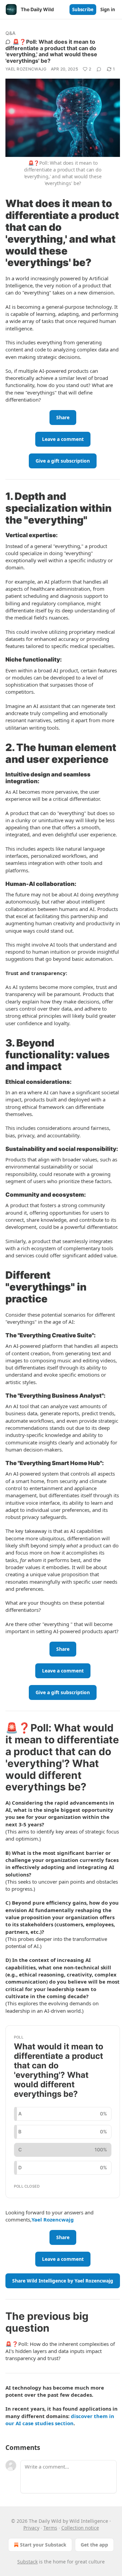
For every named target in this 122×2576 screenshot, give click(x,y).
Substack (27, 2562)
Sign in (108, 9)
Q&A (11, 33)
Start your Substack (43, 2545)
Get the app (94, 2545)
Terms (50, 2528)
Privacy (31, 2528)
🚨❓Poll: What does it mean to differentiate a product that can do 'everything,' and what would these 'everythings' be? (51, 51)
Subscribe (83, 9)
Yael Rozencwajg (26, 69)
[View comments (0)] (99, 69)
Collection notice (80, 2528)
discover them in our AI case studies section (60, 2420)
